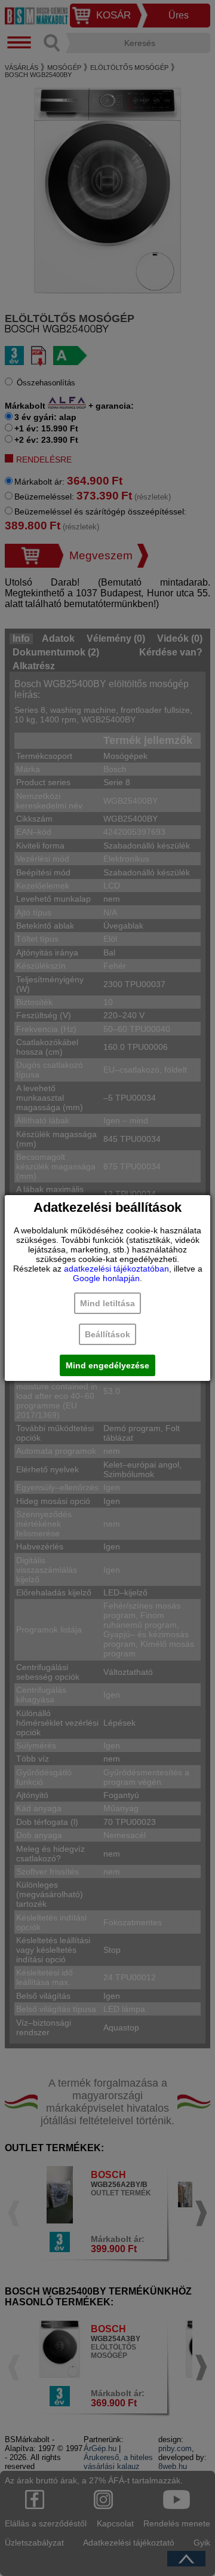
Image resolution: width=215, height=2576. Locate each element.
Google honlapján (106, 1278)
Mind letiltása (107, 1303)
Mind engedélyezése (107, 1365)
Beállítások (107, 1334)
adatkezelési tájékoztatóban (116, 1269)
